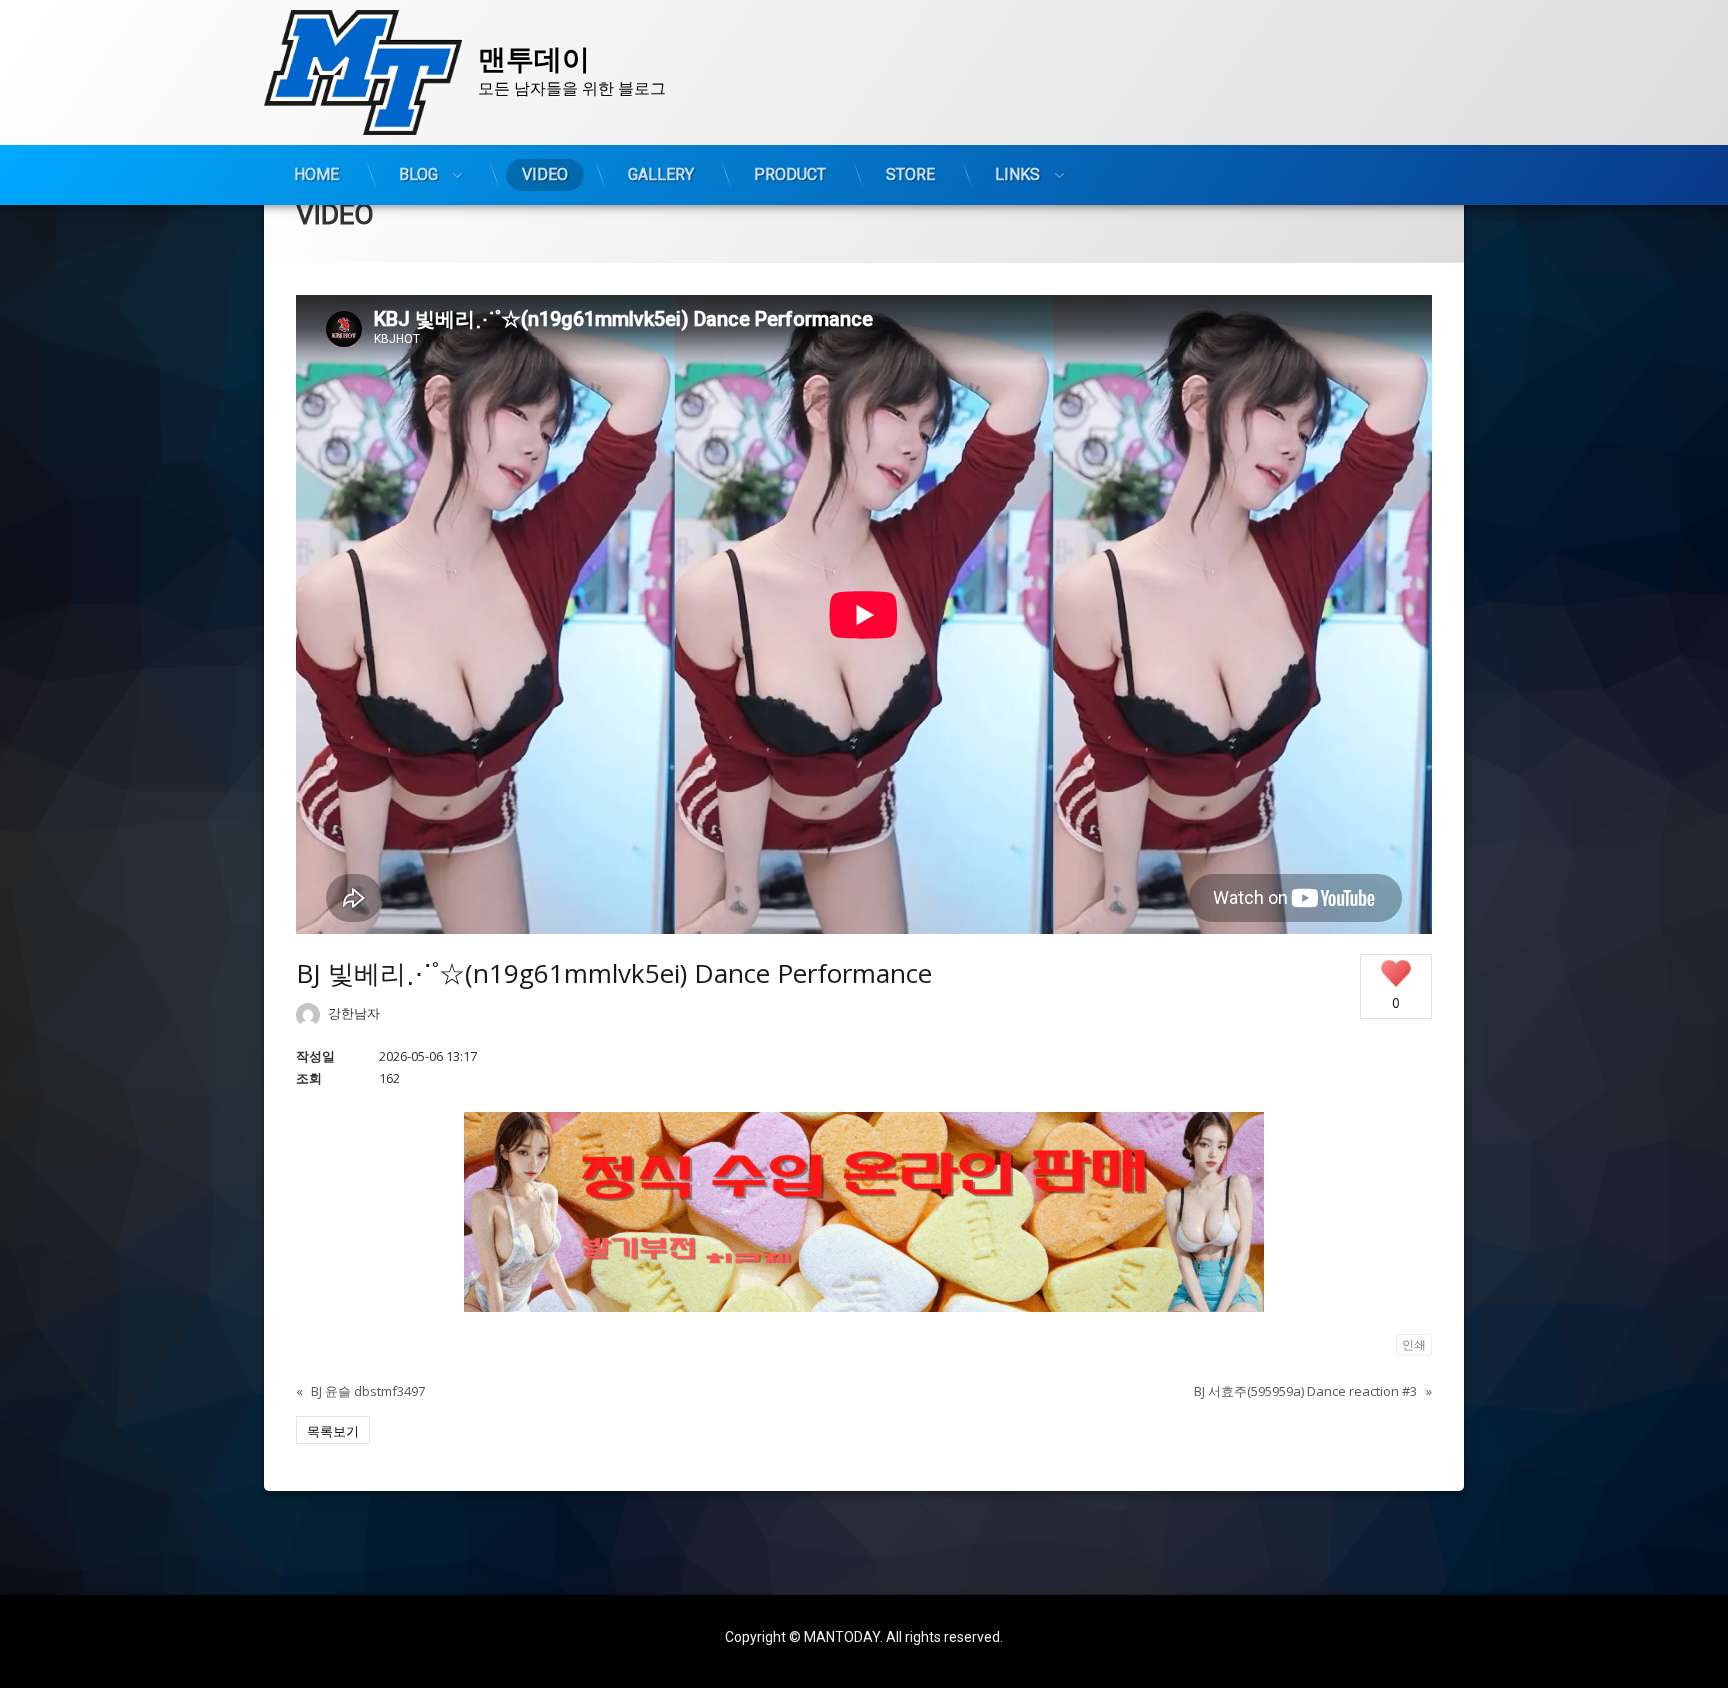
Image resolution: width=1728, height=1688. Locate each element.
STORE (910, 174)
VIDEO (545, 174)
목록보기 (333, 1431)
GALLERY (661, 174)
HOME (316, 174)
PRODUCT (790, 174)
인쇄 (1414, 1344)
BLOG (418, 174)
